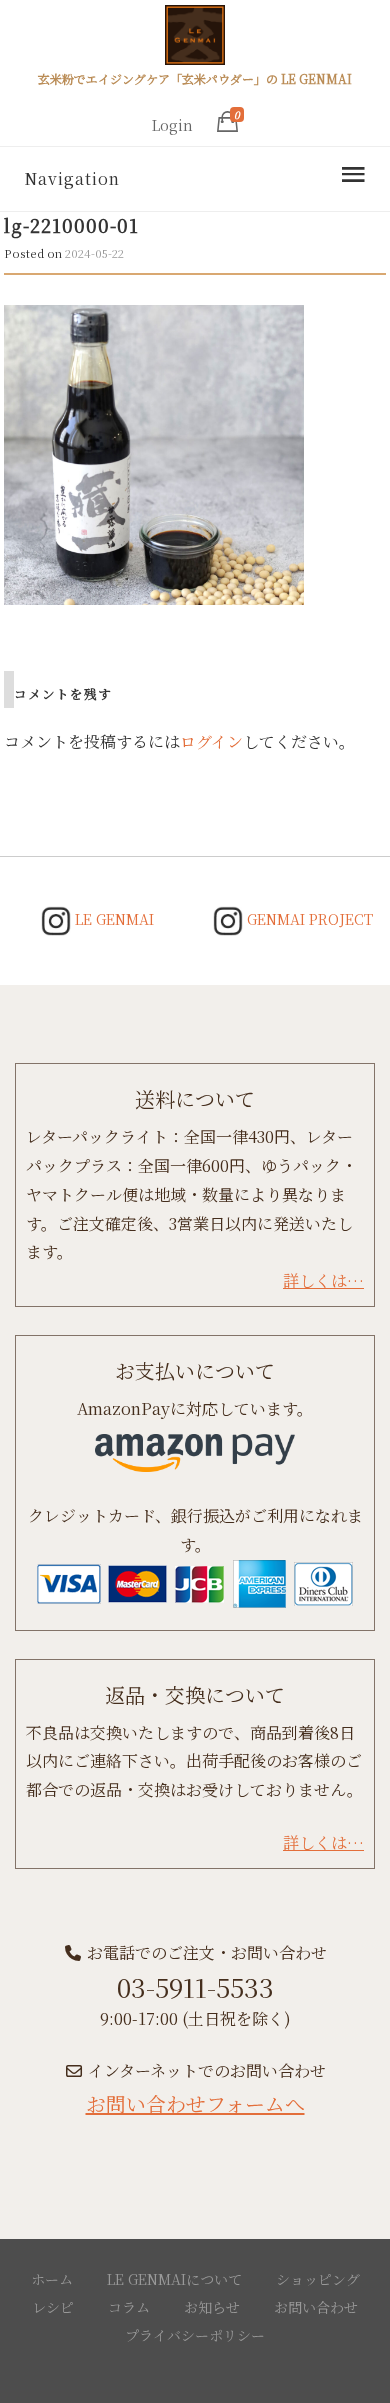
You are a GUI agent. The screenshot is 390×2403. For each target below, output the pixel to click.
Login (172, 125)
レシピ (53, 2307)
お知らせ (212, 2307)
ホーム (52, 2279)
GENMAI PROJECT (308, 919)
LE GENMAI (112, 919)
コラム (129, 2307)
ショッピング (318, 2279)
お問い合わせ (316, 2307)
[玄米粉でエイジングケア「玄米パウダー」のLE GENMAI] (195, 38)
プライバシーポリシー (195, 2335)
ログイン (211, 741)
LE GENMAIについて (174, 2279)
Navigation (72, 178)
